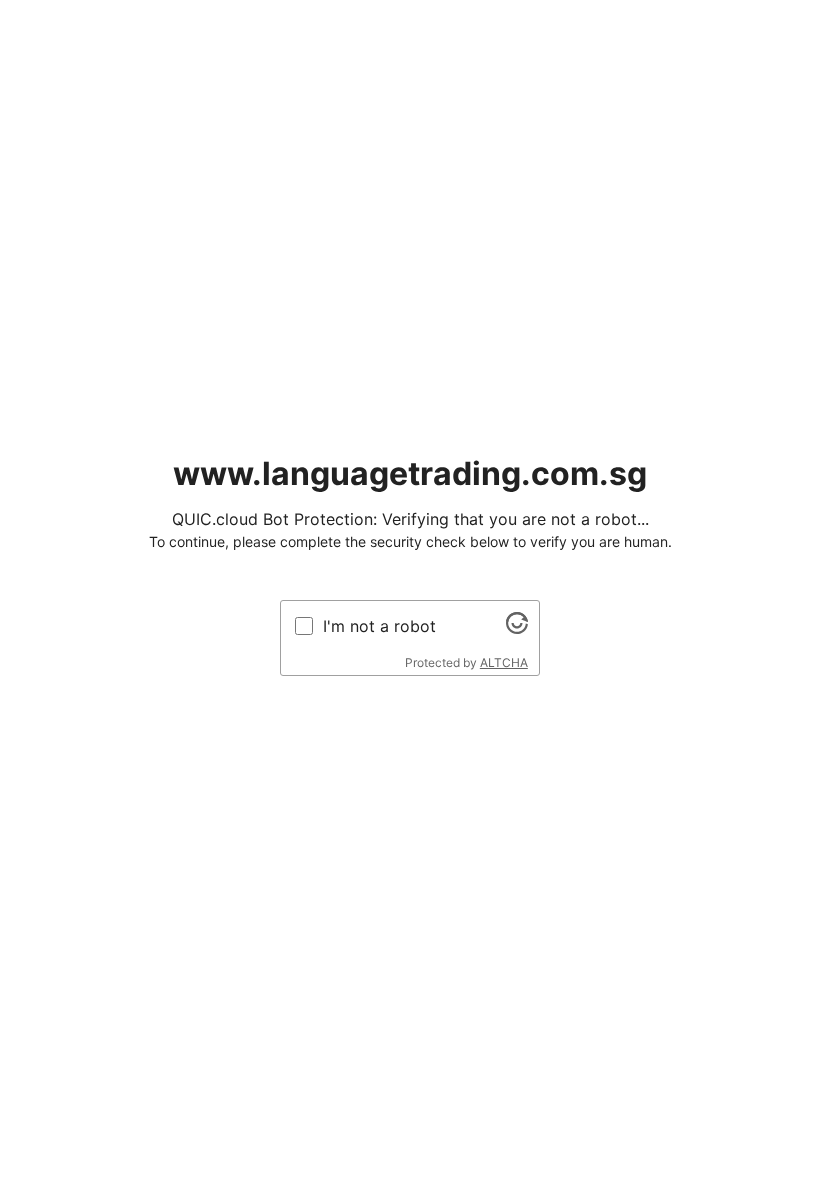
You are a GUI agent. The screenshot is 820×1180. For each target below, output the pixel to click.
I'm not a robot (379, 626)
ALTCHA (504, 662)
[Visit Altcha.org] (517, 628)
